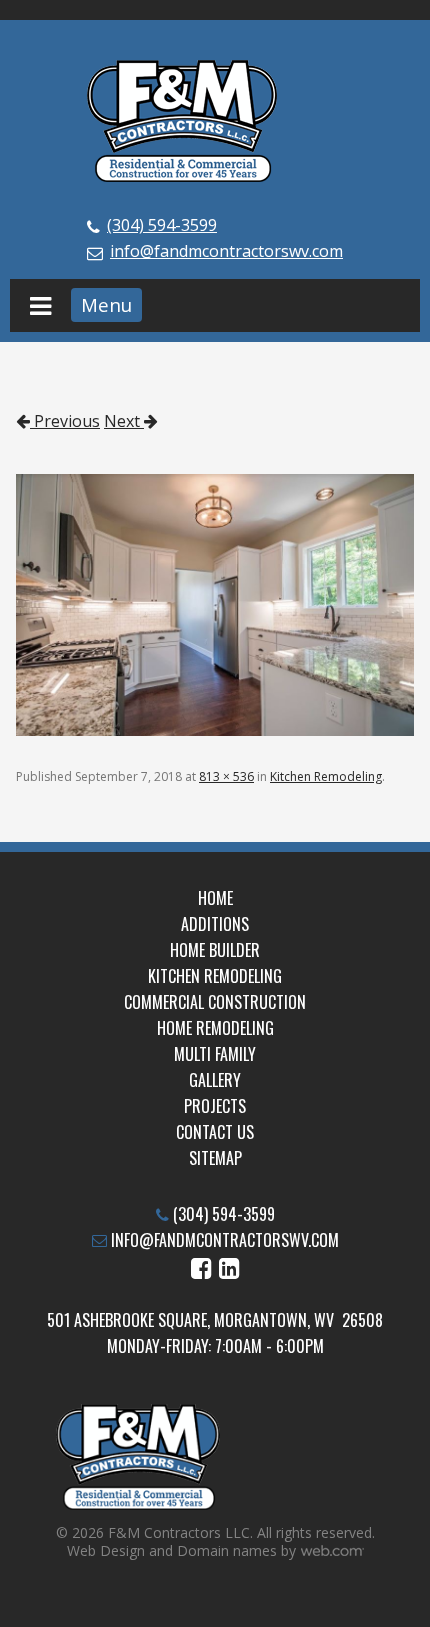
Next (124, 421)
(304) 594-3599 (162, 225)
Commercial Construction (215, 1002)
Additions (215, 924)
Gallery (215, 1080)
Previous (65, 421)
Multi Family (215, 1054)
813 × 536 (226, 776)
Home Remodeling (215, 1028)
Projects (215, 1106)
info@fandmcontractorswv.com (226, 251)
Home (215, 898)
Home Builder (215, 950)
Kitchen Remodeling (326, 776)
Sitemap (215, 1158)
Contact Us (215, 1132)
